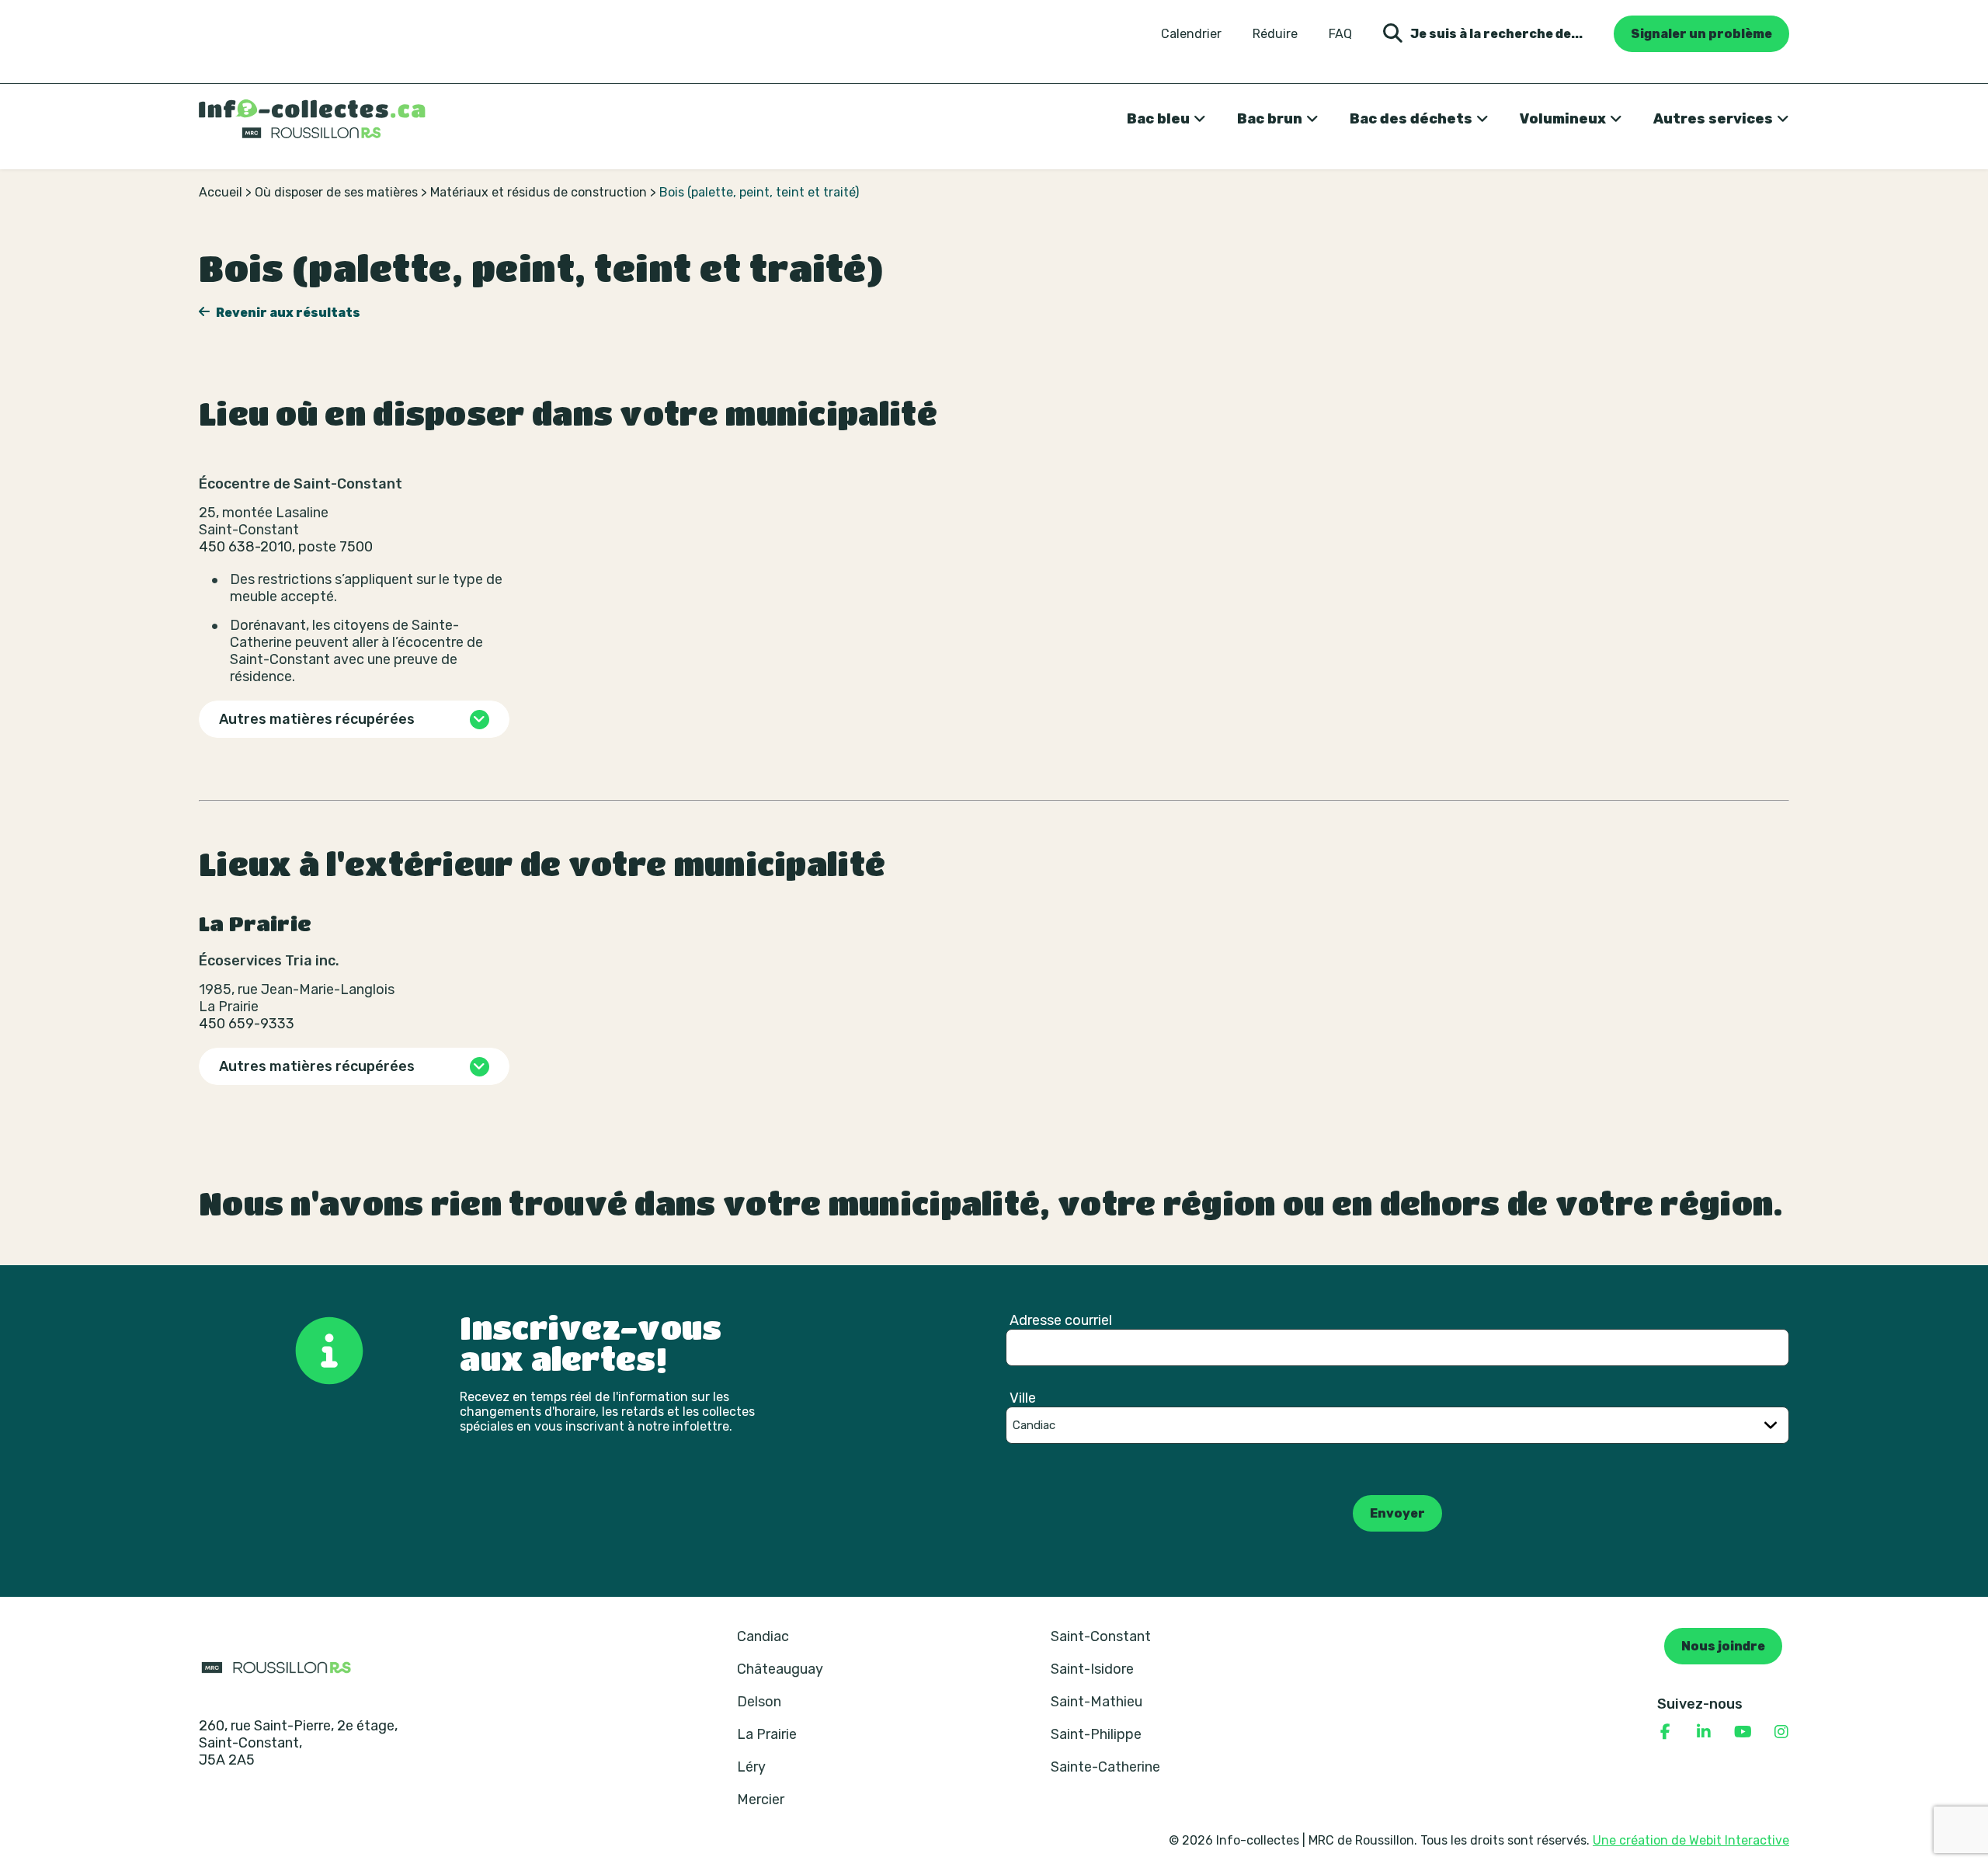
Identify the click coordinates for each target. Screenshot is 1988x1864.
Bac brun (1270, 119)
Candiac (763, 1636)
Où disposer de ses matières (336, 192)
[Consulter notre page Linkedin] (1704, 1732)
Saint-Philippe (1096, 1734)
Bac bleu (1158, 119)
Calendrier (1191, 34)
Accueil (221, 192)
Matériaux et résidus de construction (539, 192)
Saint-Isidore (1092, 1669)
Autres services (1713, 119)
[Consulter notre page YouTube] (1743, 1732)
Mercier (761, 1800)
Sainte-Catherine (1105, 1767)
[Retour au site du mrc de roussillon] (276, 1667)
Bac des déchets (1411, 119)
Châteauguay (780, 1669)
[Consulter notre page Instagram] (1781, 1732)
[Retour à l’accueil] (312, 119)
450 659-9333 (247, 1024)
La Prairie (767, 1734)
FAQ (1340, 34)
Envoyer (1397, 1513)
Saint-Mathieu (1097, 1702)
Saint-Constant (1101, 1636)
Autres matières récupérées (317, 719)
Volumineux (1563, 119)
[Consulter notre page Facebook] (1665, 1732)
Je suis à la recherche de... (1496, 34)
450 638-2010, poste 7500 (286, 547)
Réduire (1275, 34)
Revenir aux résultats (287, 313)
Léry (751, 1767)
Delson (759, 1702)
